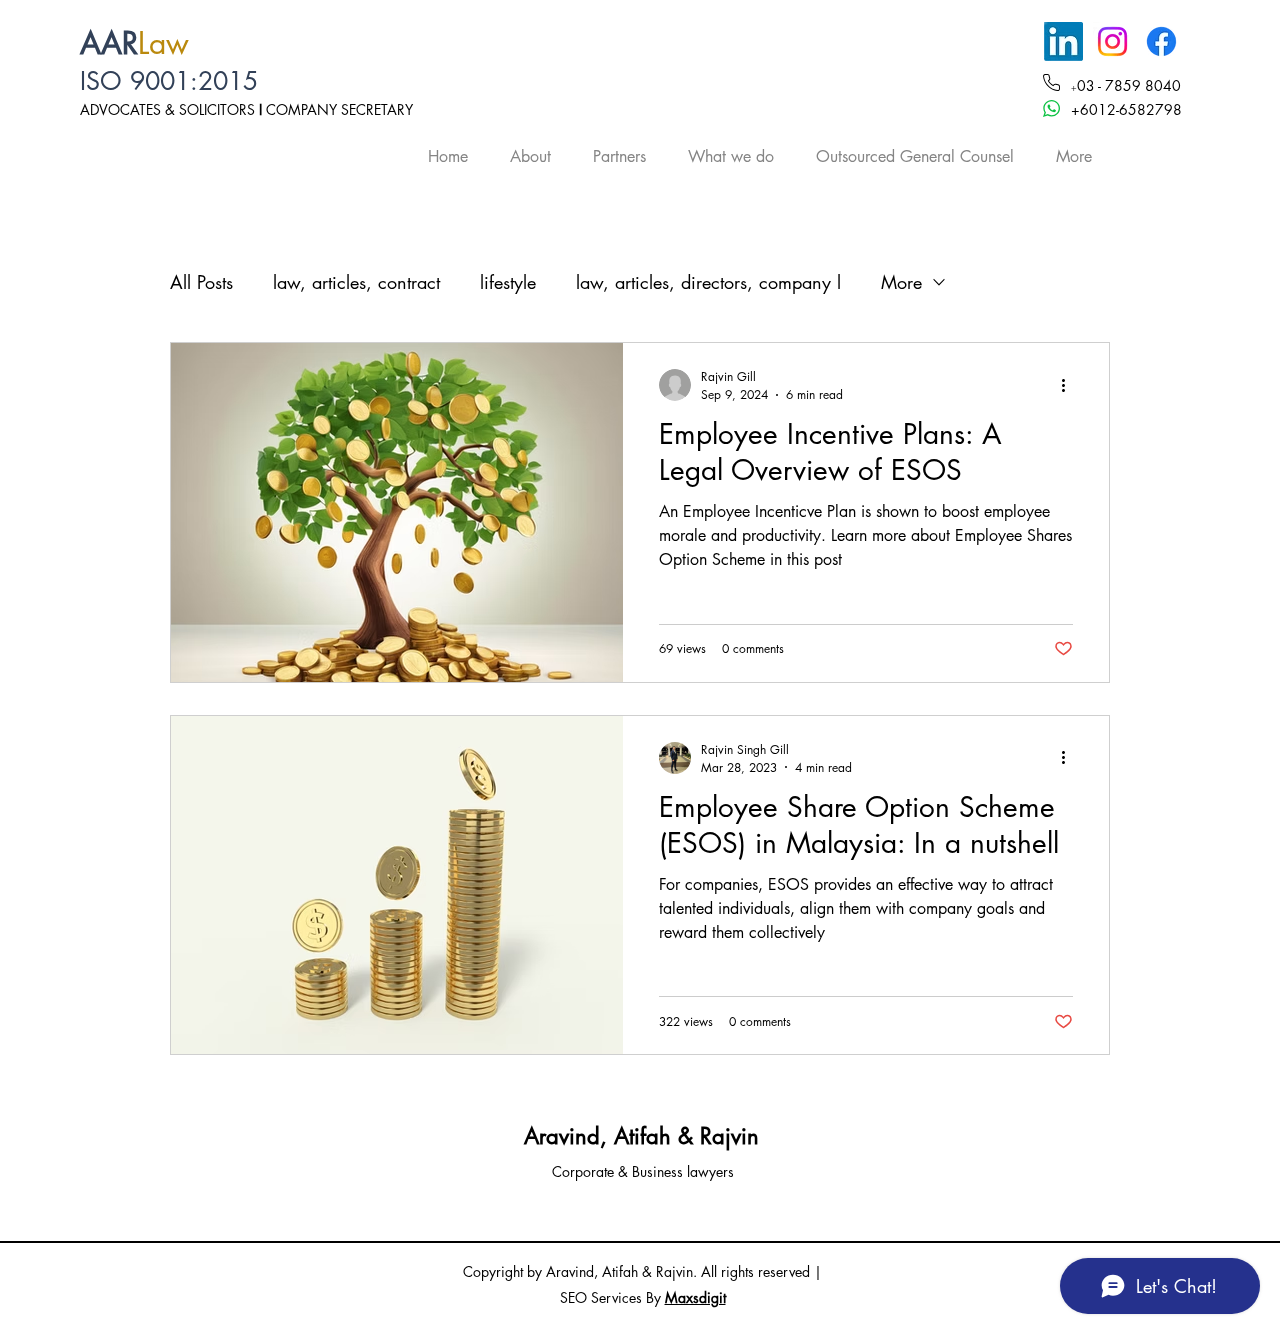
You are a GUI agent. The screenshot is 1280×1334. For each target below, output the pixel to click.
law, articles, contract (356, 282)
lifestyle (508, 282)
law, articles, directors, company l (708, 282)
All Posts (201, 282)
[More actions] (1070, 385)
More (901, 282)
